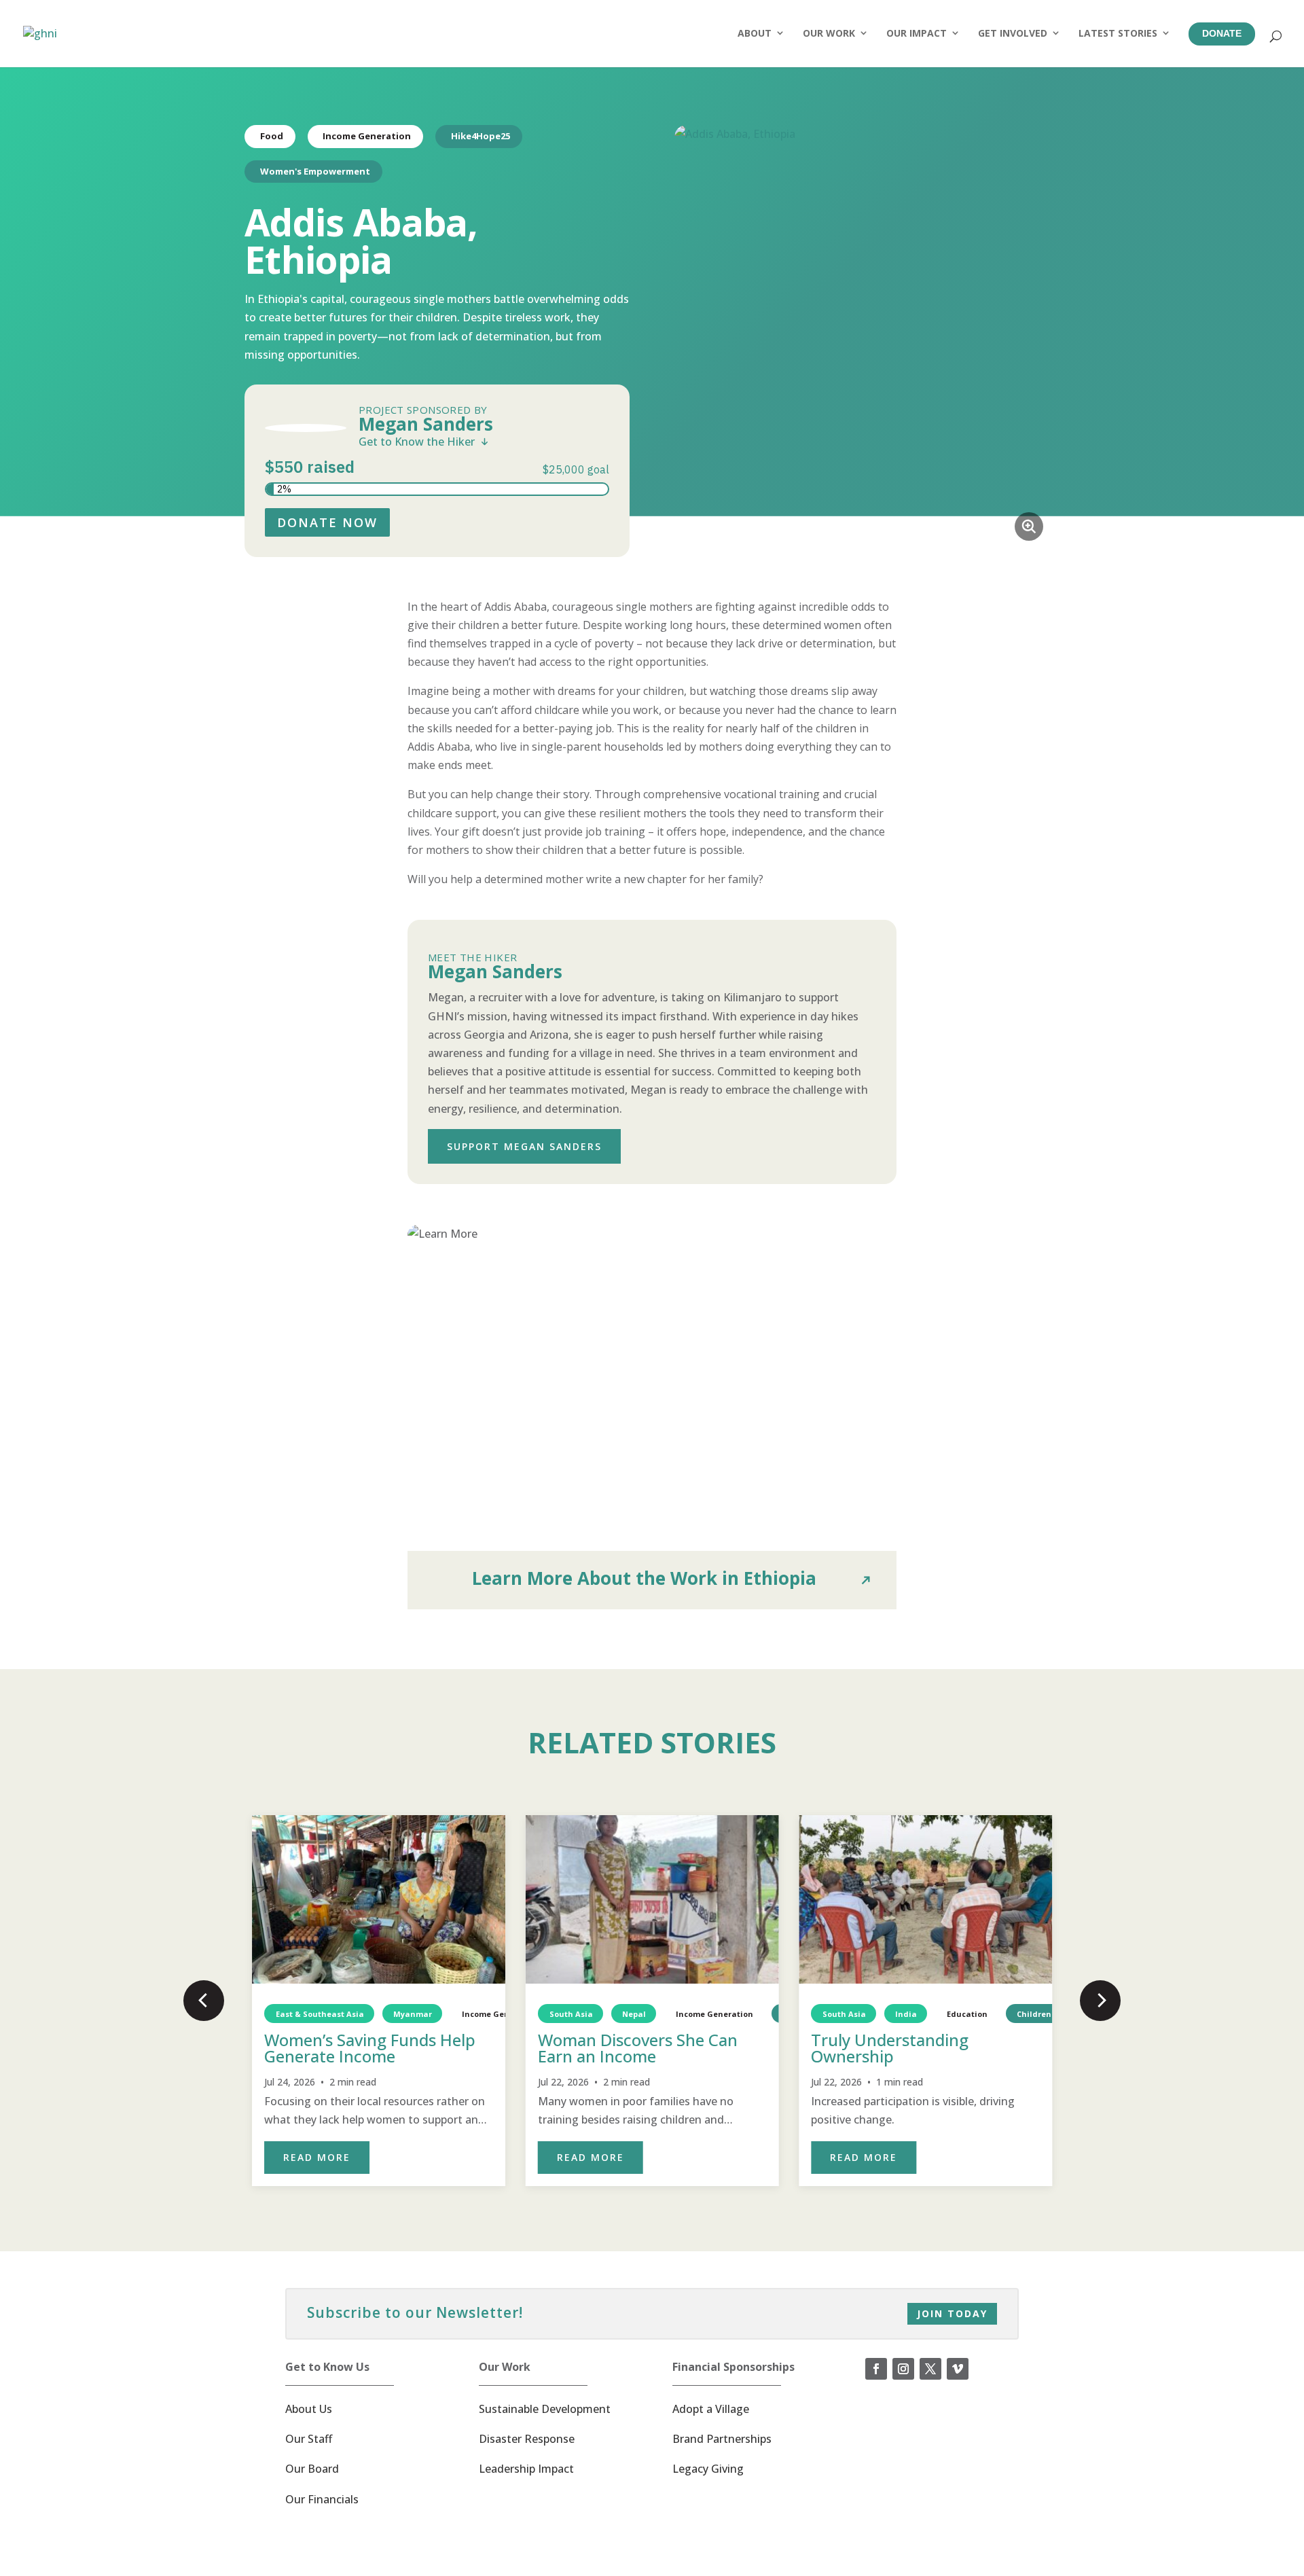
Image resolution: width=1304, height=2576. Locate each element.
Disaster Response (527, 2439)
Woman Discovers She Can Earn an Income (638, 2048)
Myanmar (413, 2014)
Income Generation (367, 136)
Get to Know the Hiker (417, 442)
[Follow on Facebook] (876, 2369)
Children (1034, 2014)
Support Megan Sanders (524, 1146)
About (755, 33)
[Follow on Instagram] (903, 2369)
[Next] (1100, 2001)
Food (272, 136)
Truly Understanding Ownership (890, 2048)
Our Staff (309, 2439)
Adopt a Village (711, 2409)
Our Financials (322, 2499)
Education (967, 2014)
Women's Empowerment (315, 171)
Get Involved (1013, 33)
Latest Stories (1118, 33)
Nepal (634, 2014)
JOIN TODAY (952, 2313)
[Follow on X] (930, 2369)
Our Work (829, 33)
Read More (317, 2157)
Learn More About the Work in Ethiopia (644, 1578)
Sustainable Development (545, 2409)
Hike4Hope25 (481, 136)
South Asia (570, 2014)
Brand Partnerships (722, 2439)
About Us (309, 2409)
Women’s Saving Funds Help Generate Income (370, 2048)
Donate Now (327, 522)
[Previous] (204, 2001)
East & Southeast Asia (320, 2014)
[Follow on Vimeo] (958, 2369)
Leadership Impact (526, 2469)
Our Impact (917, 33)
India (906, 2014)
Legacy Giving (708, 2469)
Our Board (312, 2469)
